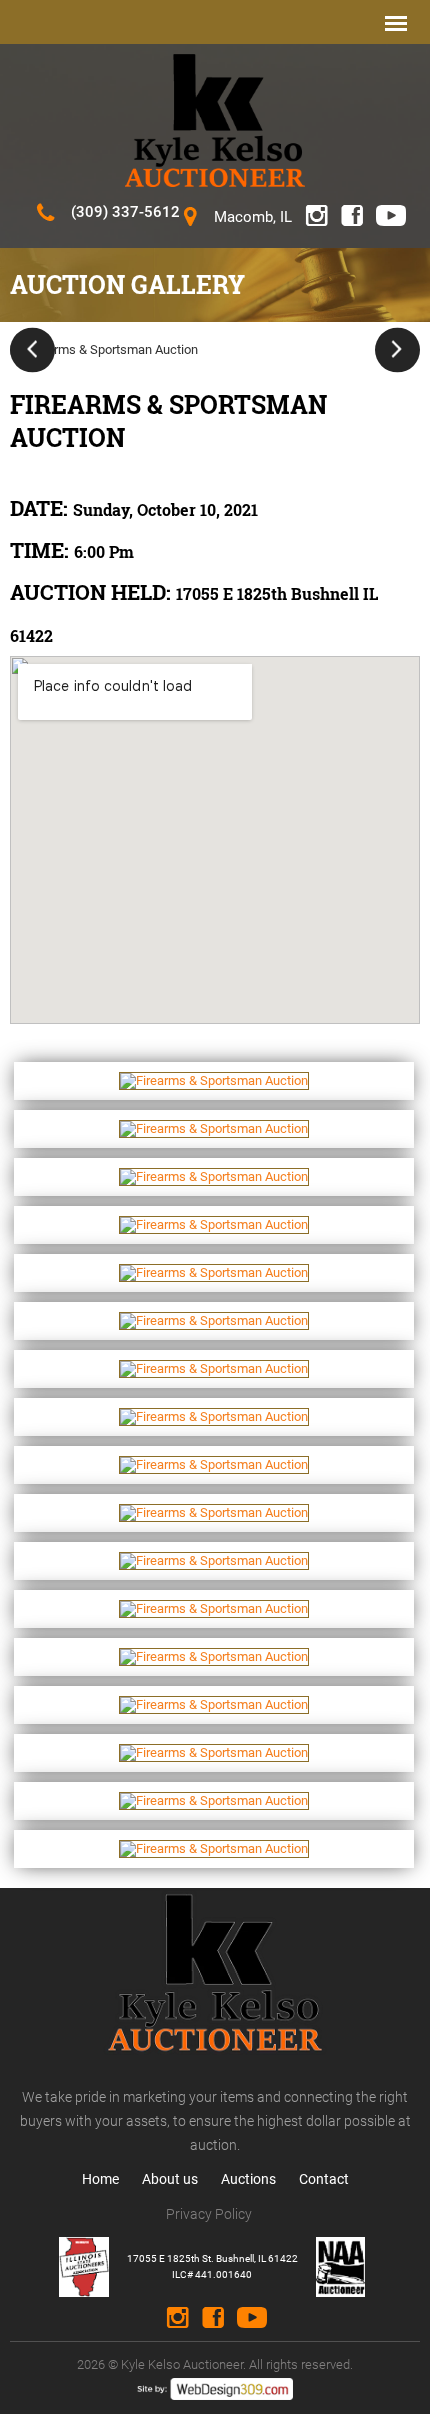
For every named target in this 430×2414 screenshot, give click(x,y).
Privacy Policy (209, 2214)
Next (397, 349)
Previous (32, 349)
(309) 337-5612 (125, 212)
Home (100, 2179)
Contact (324, 2179)
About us (170, 2179)
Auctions (248, 2179)
